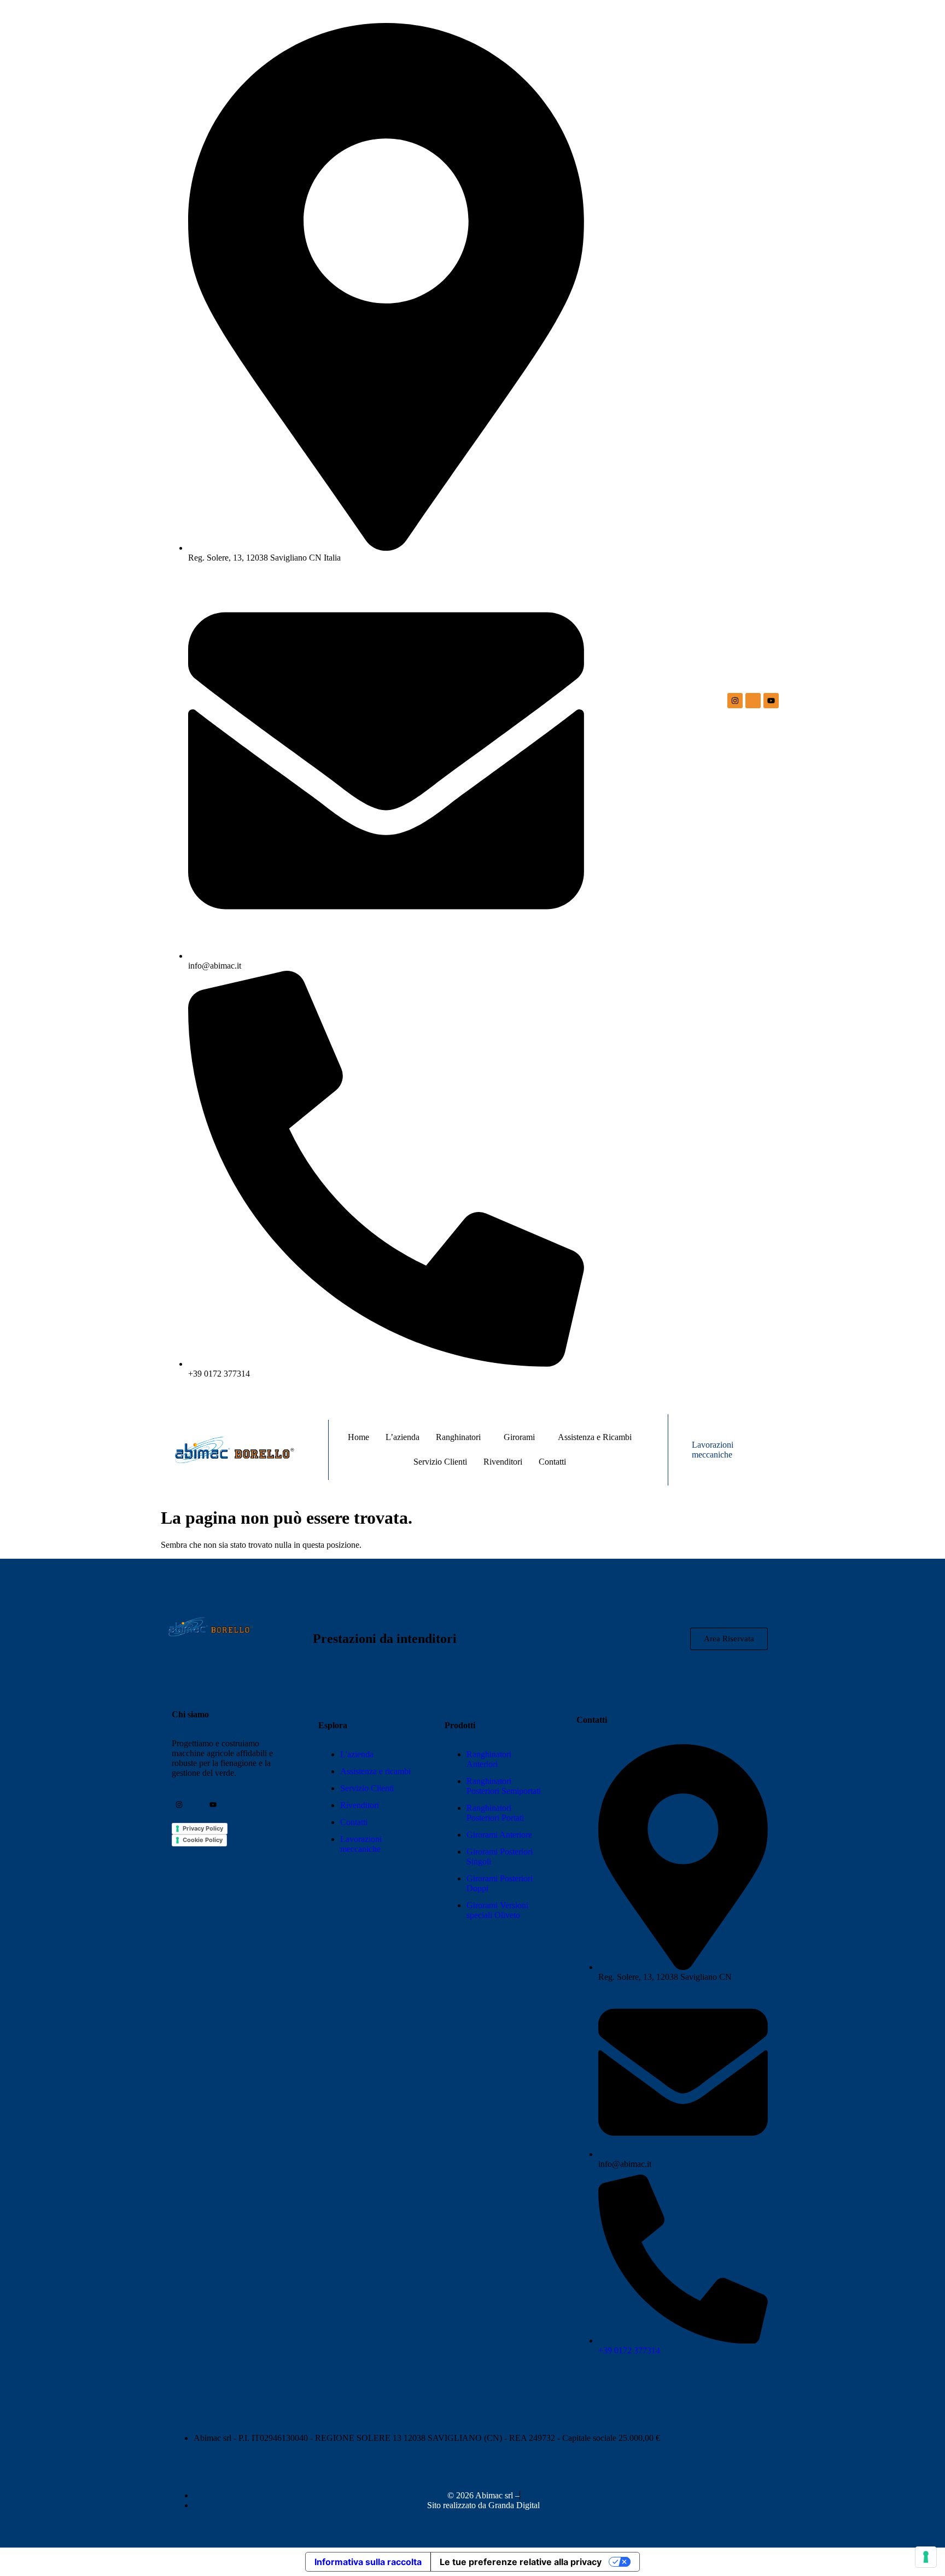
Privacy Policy (203, 1828)
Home (358, 1437)
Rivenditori (503, 1462)
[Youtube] (771, 701)
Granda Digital (514, 2505)
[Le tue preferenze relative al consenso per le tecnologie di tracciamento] (926, 2557)
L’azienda (402, 1437)
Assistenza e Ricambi (595, 1437)
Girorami (519, 1437)
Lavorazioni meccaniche (713, 1450)
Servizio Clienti (440, 1462)
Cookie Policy (203, 1840)
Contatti (552, 1462)
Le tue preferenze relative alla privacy (521, 2562)
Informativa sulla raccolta (368, 2562)
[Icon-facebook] (753, 701)
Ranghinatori (458, 1437)
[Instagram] (735, 701)
